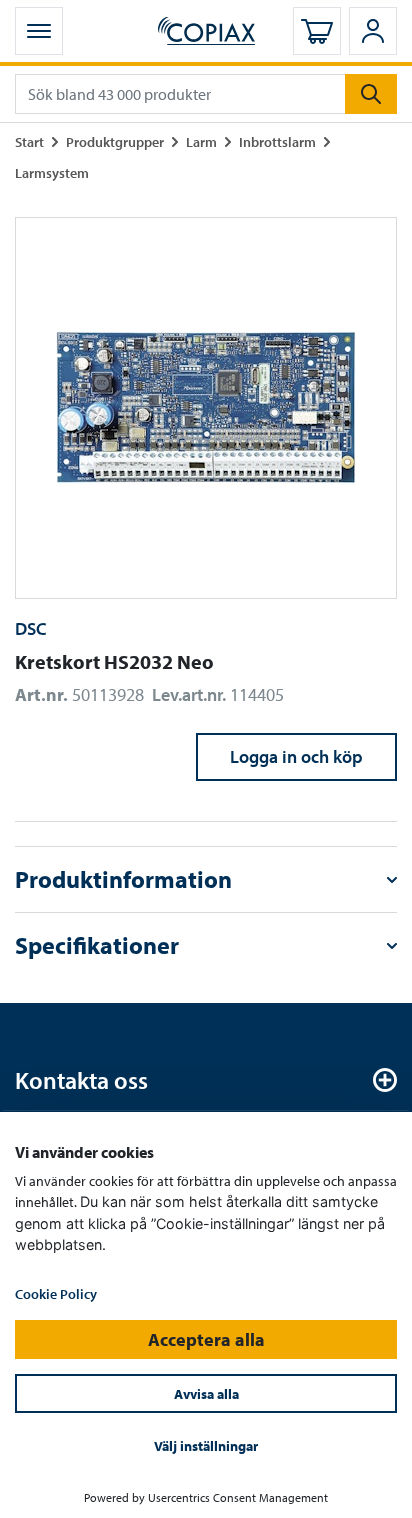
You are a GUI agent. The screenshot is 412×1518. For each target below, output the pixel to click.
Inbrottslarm (277, 141)
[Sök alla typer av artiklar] (371, 94)
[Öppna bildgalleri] (206, 408)
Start (29, 141)
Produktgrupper (115, 141)
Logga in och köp (296, 756)
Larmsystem (52, 172)
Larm (201, 141)
